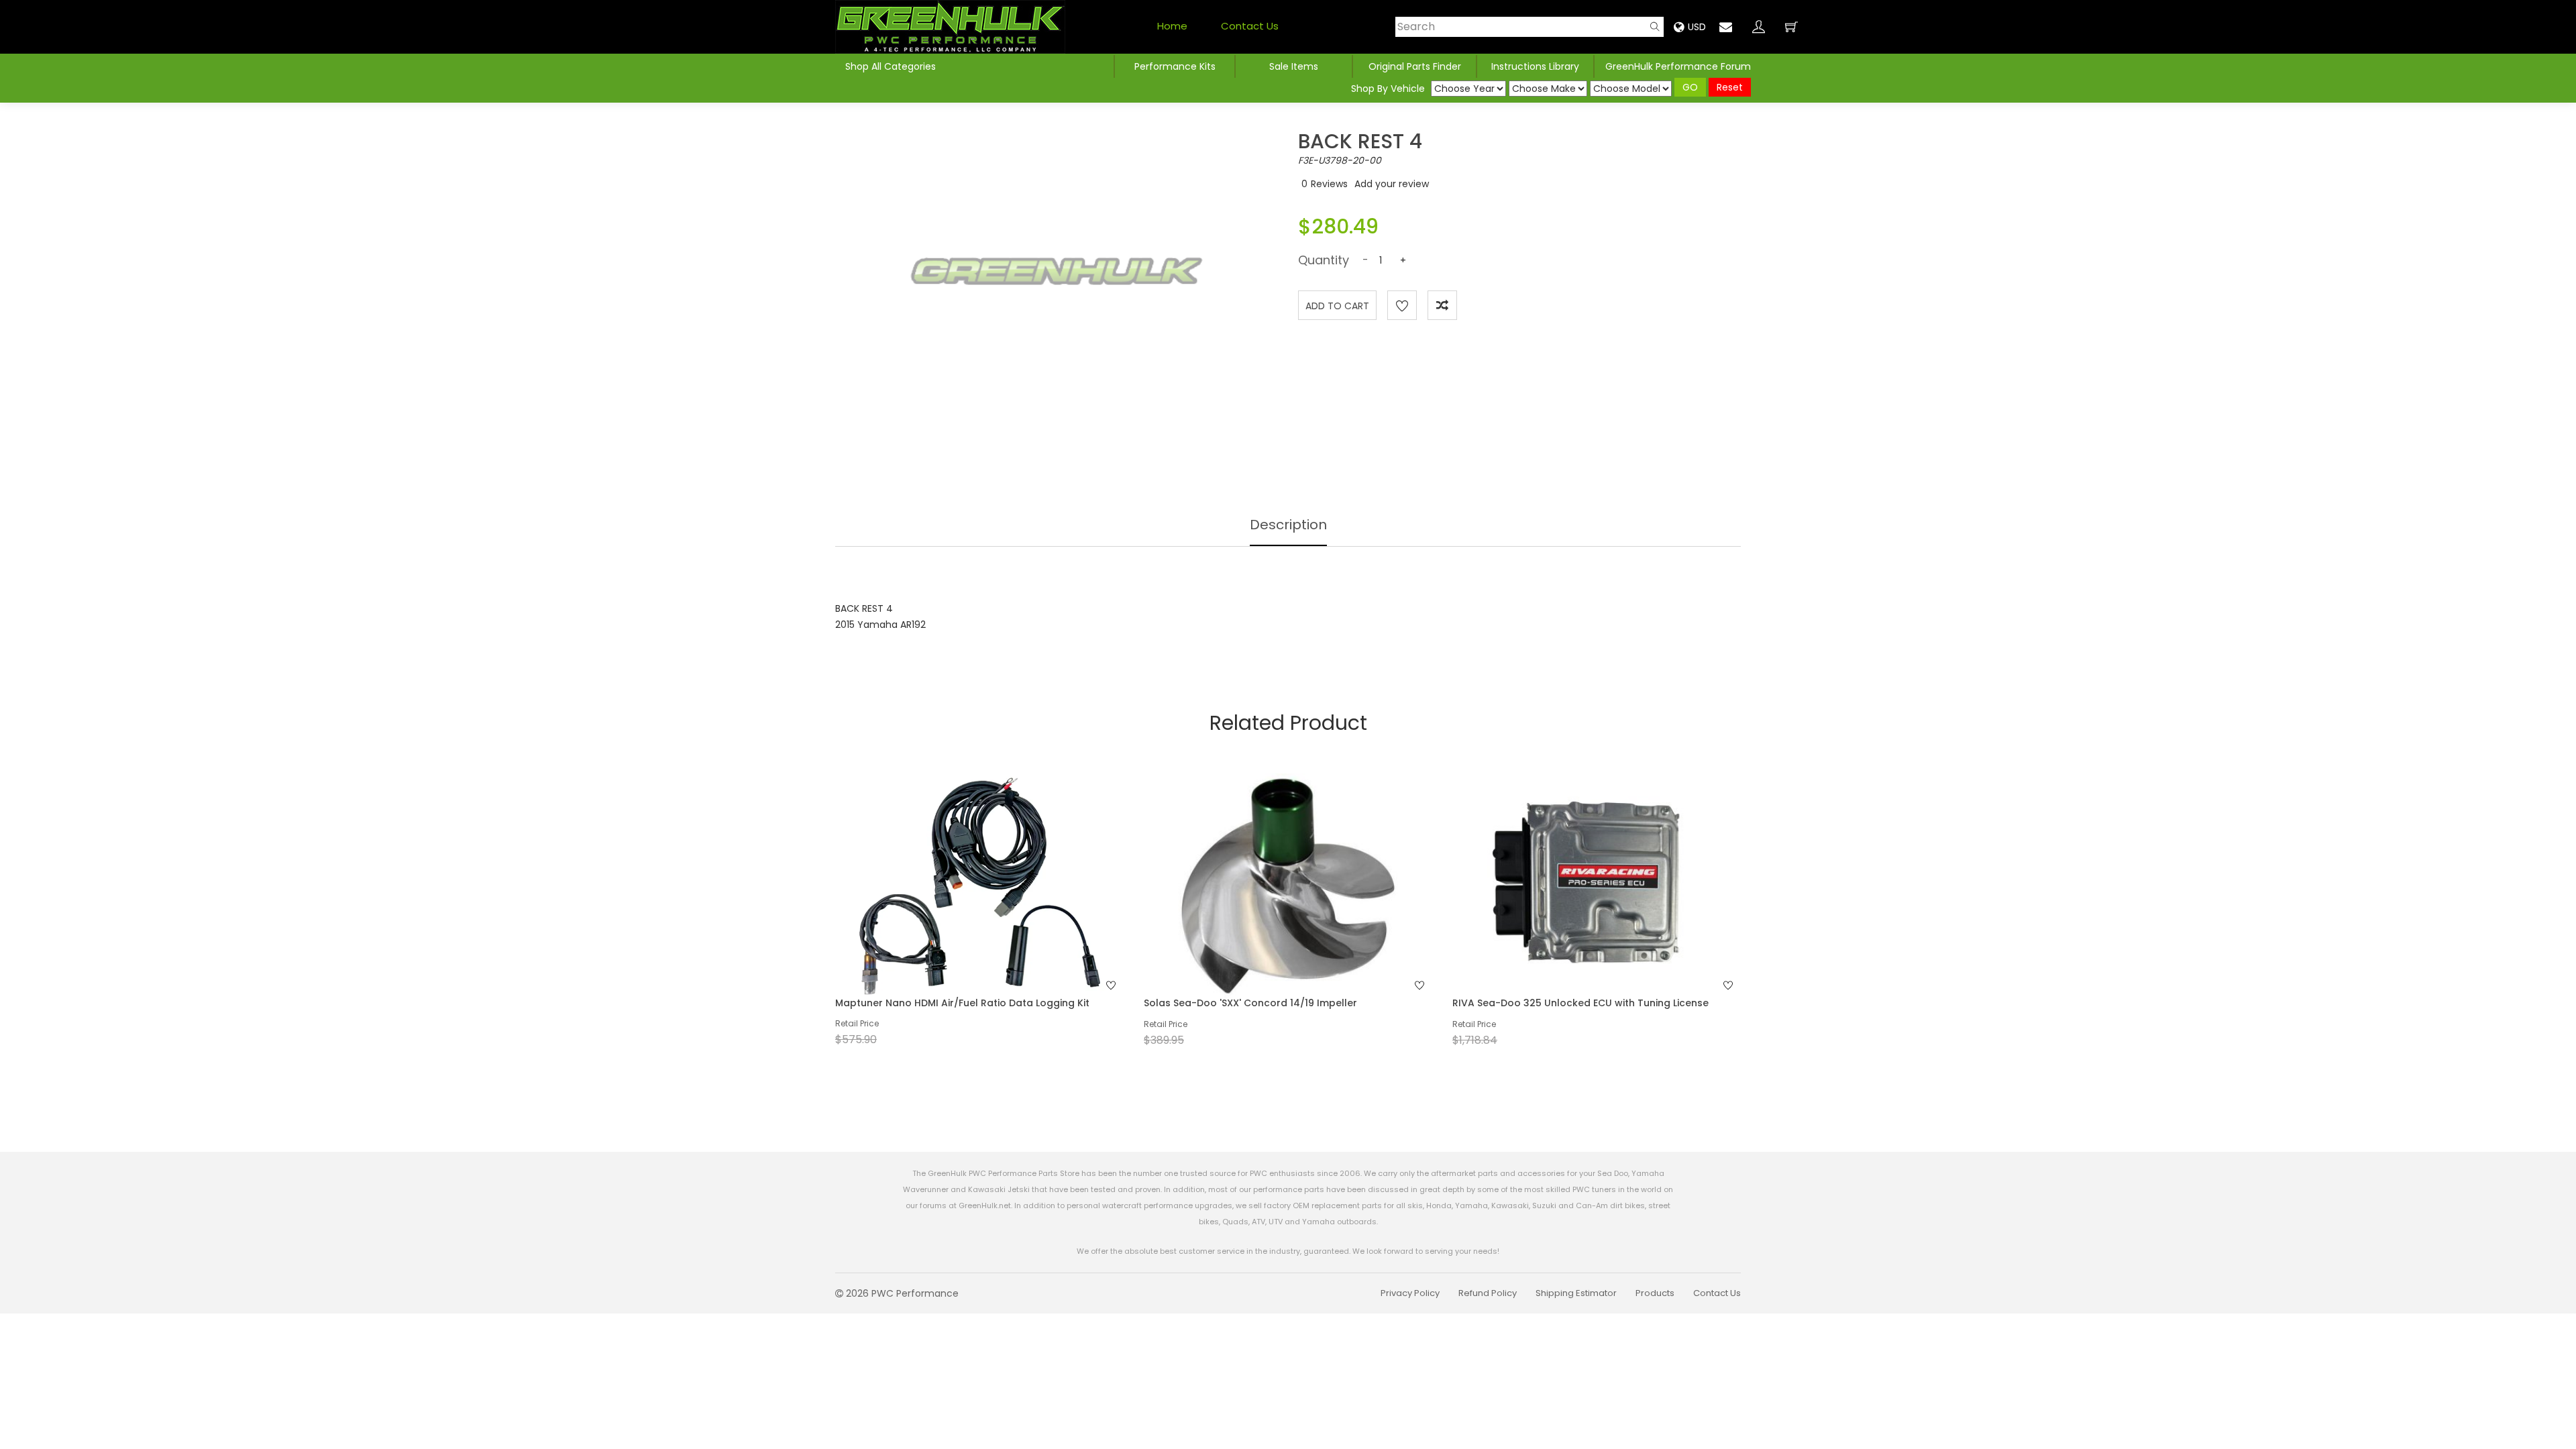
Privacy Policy (1410, 1293)
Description (1288, 525)
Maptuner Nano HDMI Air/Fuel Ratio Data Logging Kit (962, 1003)
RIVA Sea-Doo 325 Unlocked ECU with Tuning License (1580, 1003)
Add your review (1392, 184)
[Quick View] (962, 912)
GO (1690, 87)
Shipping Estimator (1576, 1293)
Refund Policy (1488, 1293)
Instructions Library (1535, 66)
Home (1172, 26)
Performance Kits (1175, 66)
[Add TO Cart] (998, 912)
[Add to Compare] (1442, 305)
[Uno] (950, 27)
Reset (1730, 87)
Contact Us (1250, 26)
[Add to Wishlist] (1402, 305)
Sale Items (1294, 66)
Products (1655, 1293)
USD (1697, 27)
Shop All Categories (891, 66)
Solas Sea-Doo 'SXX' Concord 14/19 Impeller (1250, 1003)
